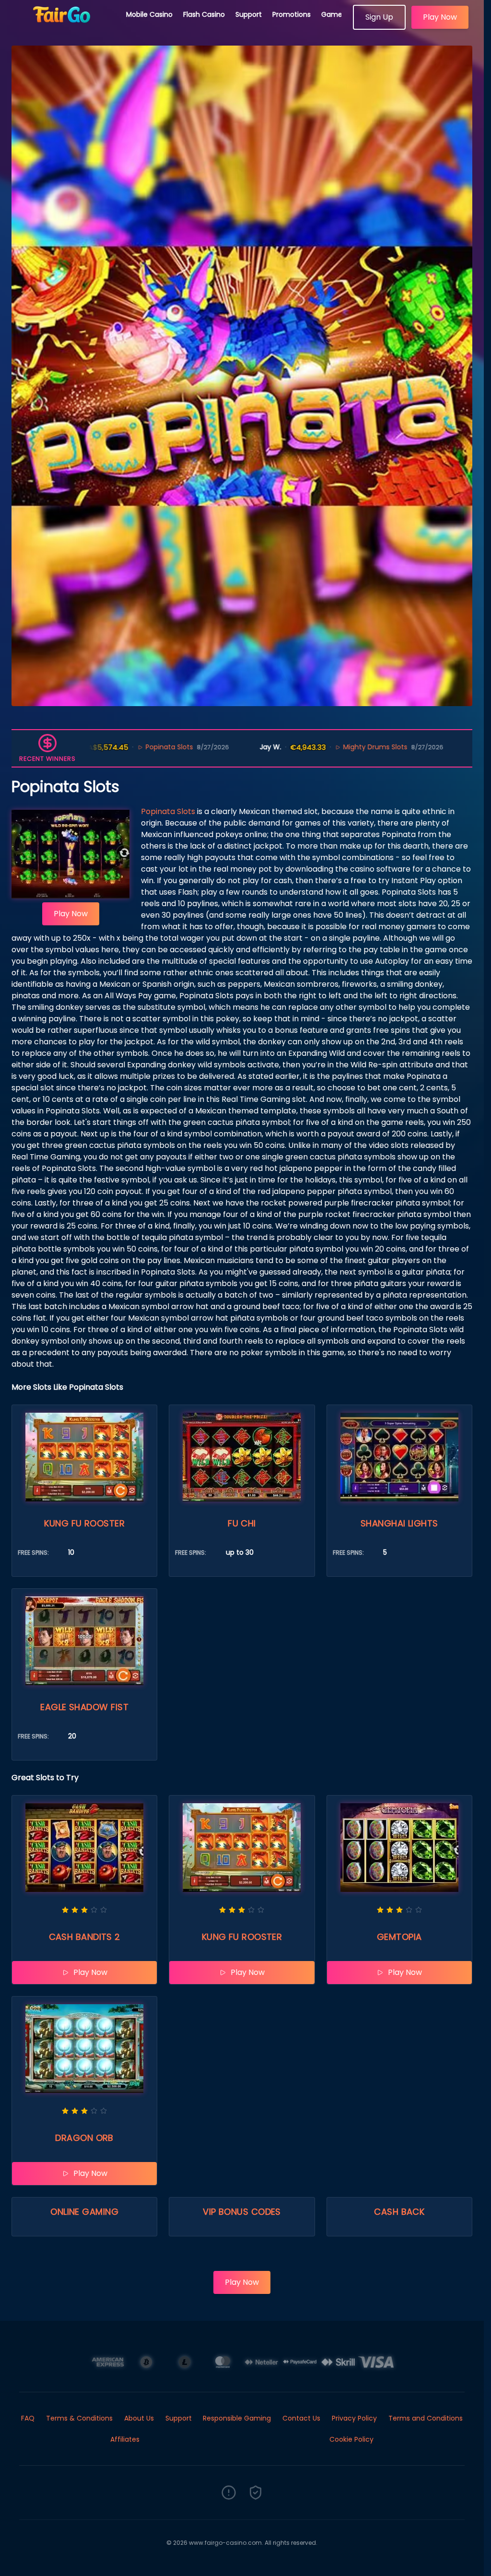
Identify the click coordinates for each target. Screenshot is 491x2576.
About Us (139, 2418)
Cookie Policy (351, 2439)
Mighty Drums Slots (292, 747)
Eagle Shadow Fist (84, 1707)
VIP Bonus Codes (242, 2212)
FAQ (28, 2418)
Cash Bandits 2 (85, 1937)
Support (249, 14)
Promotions (292, 14)
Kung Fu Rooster (84, 1523)
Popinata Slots (168, 811)
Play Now (440, 17)
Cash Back (399, 2212)
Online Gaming (84, 2212)
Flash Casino (204, 14)
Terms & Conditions (79, 2418)
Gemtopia (399, 1937)
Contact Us (301, 2418)
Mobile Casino (149, 14)
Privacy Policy (354, 2418)
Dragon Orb (84, 2138)
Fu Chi (242, 1523)
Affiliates (125, 2439)
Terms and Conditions (426, 2418)
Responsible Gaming (237, 2418)
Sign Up (379, 17)
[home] (63, 26)
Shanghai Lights (399, 1523)
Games (333, 14)
